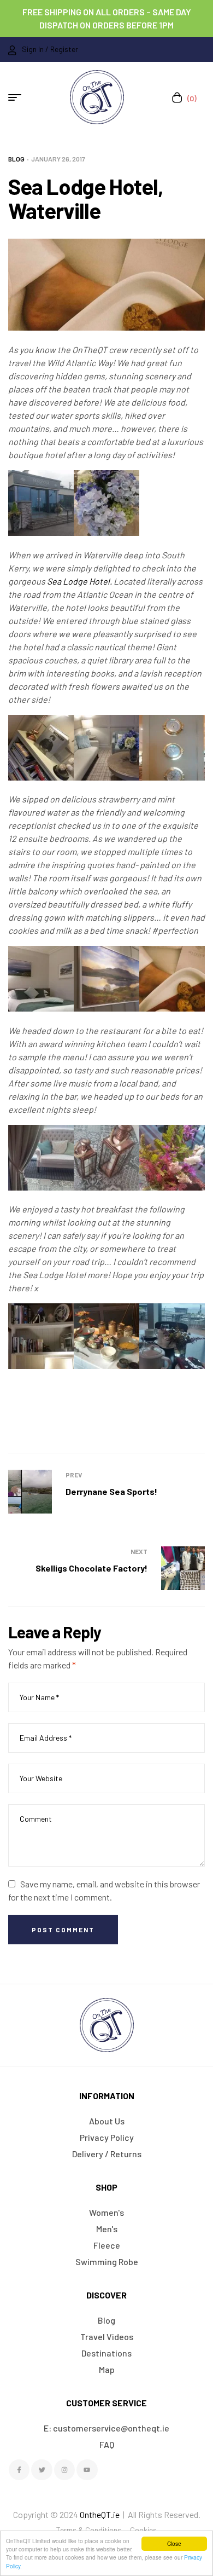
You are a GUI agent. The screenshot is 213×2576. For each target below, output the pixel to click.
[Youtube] (87, 2470)
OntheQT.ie (100, 2514)
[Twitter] (42, 2470)
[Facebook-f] (19, 2470)
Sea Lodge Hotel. (80, 581)
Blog (16, 159)
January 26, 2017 (58, 159)
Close (174, 2543)
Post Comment (63, 1930)
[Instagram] (64, 2470)
